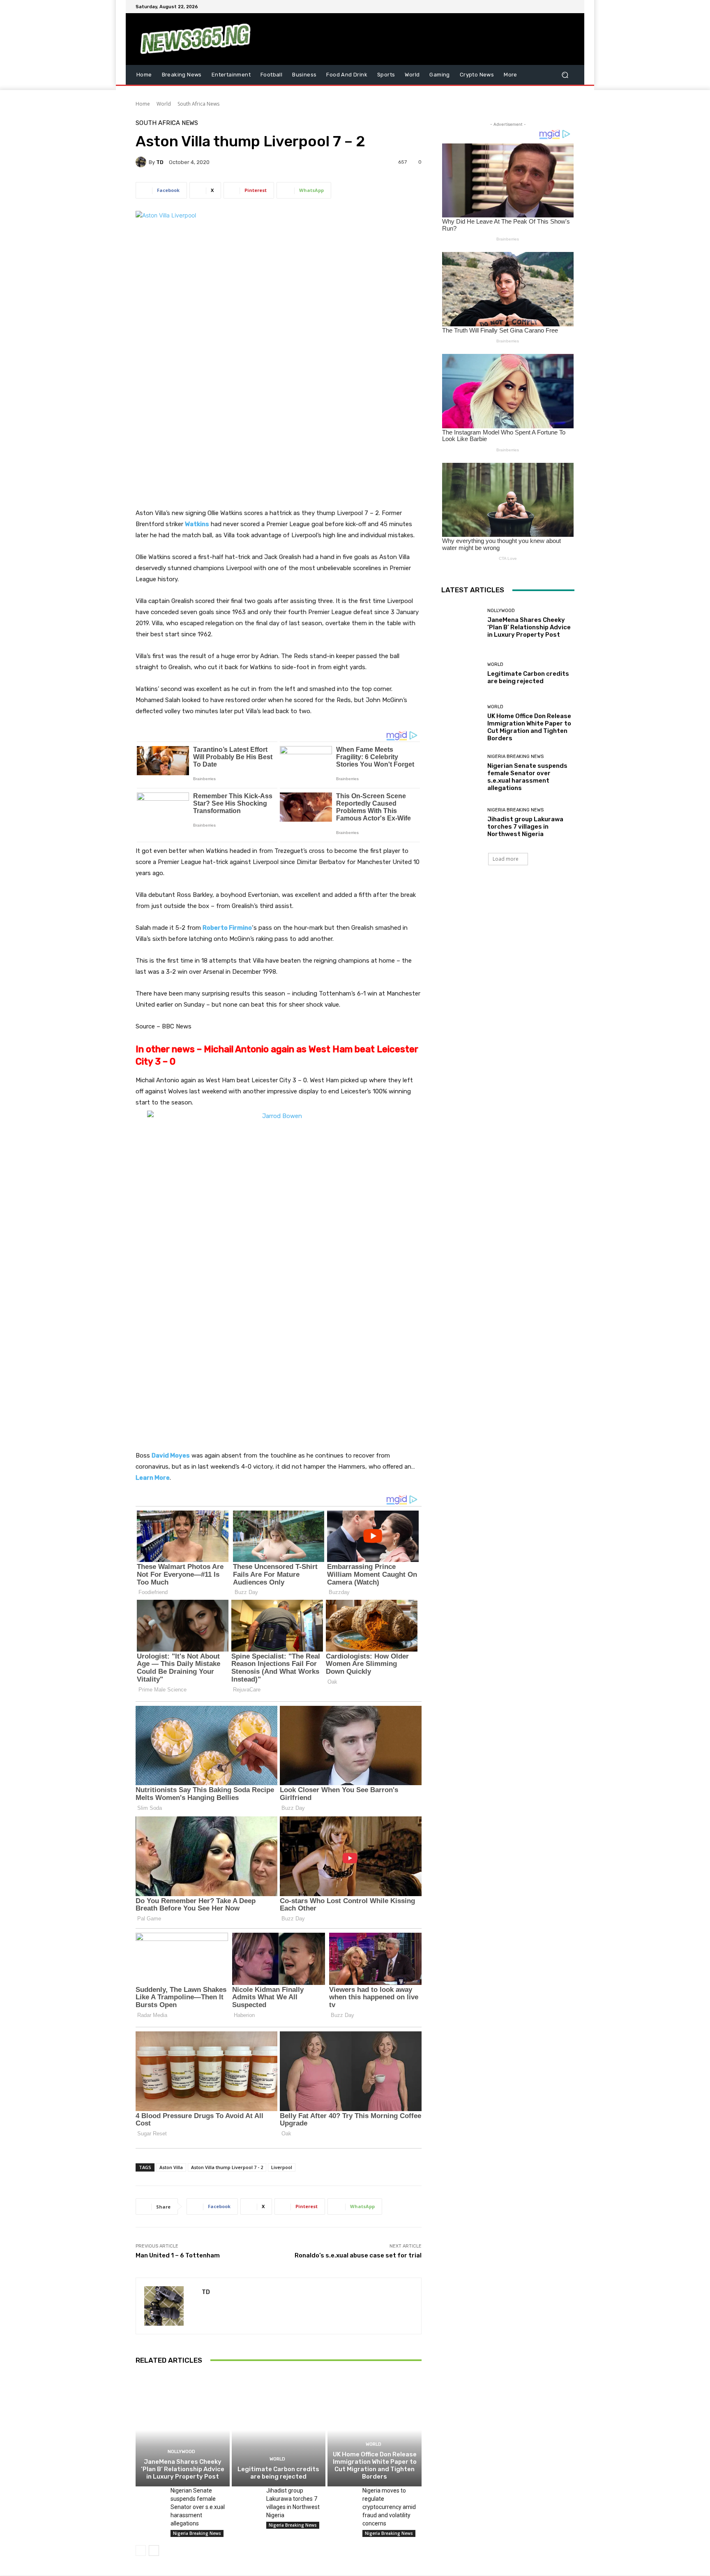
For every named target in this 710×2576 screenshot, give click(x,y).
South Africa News (198, 104)
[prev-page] (141, 2551)
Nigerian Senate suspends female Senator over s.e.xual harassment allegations (198, 2507)
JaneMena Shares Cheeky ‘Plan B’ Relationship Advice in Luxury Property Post (183, 2469)
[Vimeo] (560, 7)
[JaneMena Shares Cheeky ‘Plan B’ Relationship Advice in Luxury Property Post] (183, 2430)
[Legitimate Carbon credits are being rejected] (279, 2430)
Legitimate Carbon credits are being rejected (278, 2473)
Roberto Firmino (227, 928)
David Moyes (171, 1455)
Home (143, 104)
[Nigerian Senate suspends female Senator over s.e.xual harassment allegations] (150, 2496)
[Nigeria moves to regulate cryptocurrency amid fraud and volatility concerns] (342, 2496)
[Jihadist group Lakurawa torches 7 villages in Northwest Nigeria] (246, 2496)
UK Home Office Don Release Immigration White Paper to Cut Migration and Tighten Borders (375, 2465)
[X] (550, 7)
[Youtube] (569, 7)
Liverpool (282, 2167)
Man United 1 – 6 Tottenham (178, 2255)
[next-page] (154, 2551)
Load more (506, 859)
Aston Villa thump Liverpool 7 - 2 (227, 2167)
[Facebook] (530, 7)
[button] (565, 75)
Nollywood (181, 2452)
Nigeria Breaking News (197, 2533)
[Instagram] (540, 7)
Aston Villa (171, 2167)
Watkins (197, 524)
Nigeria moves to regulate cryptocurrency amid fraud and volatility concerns (389, 2507)
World (164, 104)
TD (160, 162)
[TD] (142, 162)
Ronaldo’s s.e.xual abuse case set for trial (358, 2255)
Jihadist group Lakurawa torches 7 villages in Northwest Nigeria (525, 827)
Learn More (153, 1478)
